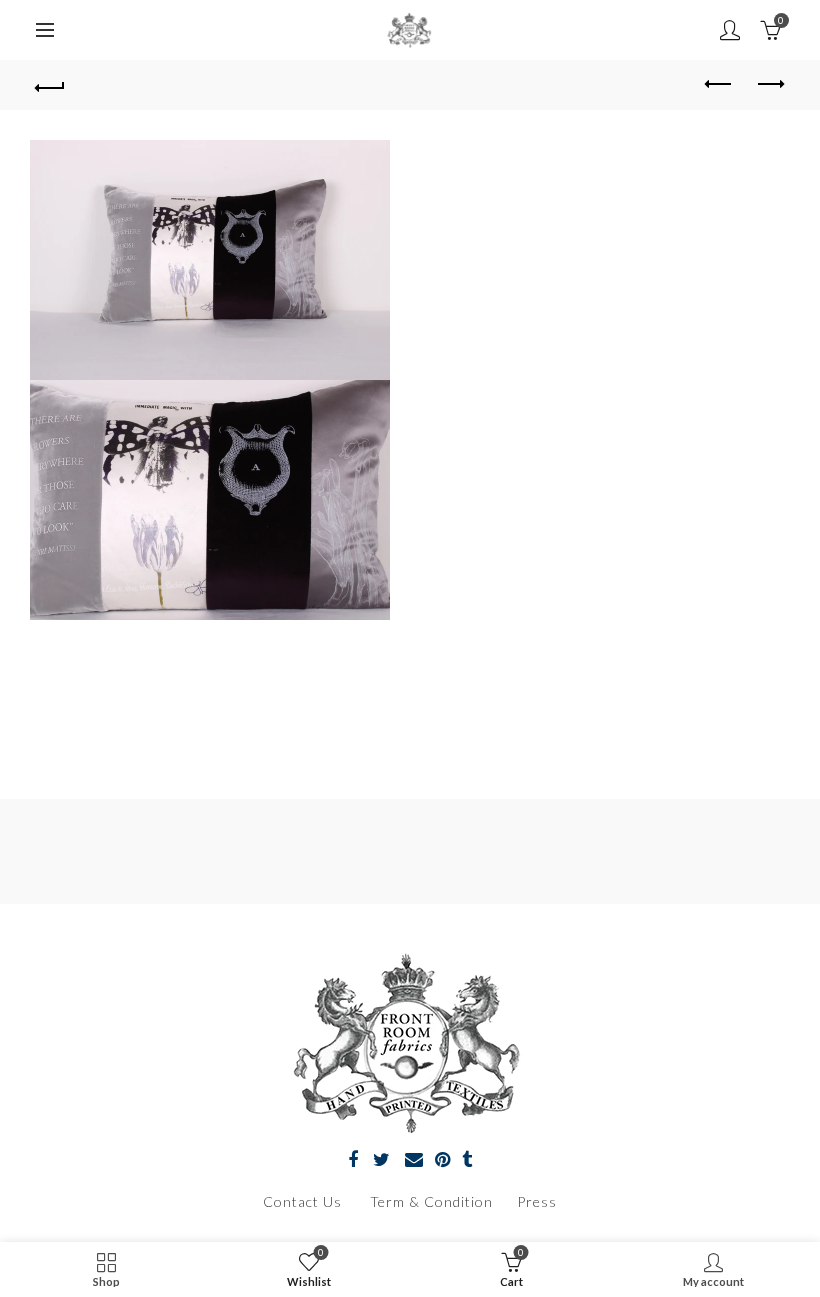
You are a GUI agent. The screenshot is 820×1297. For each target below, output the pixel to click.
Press (537, 1201)
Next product (770, 85)
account (730, 30)
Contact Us (302, 1201)
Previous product (720, 85)
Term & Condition (433, 1201)
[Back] (51, 85)
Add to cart (648, 646)
